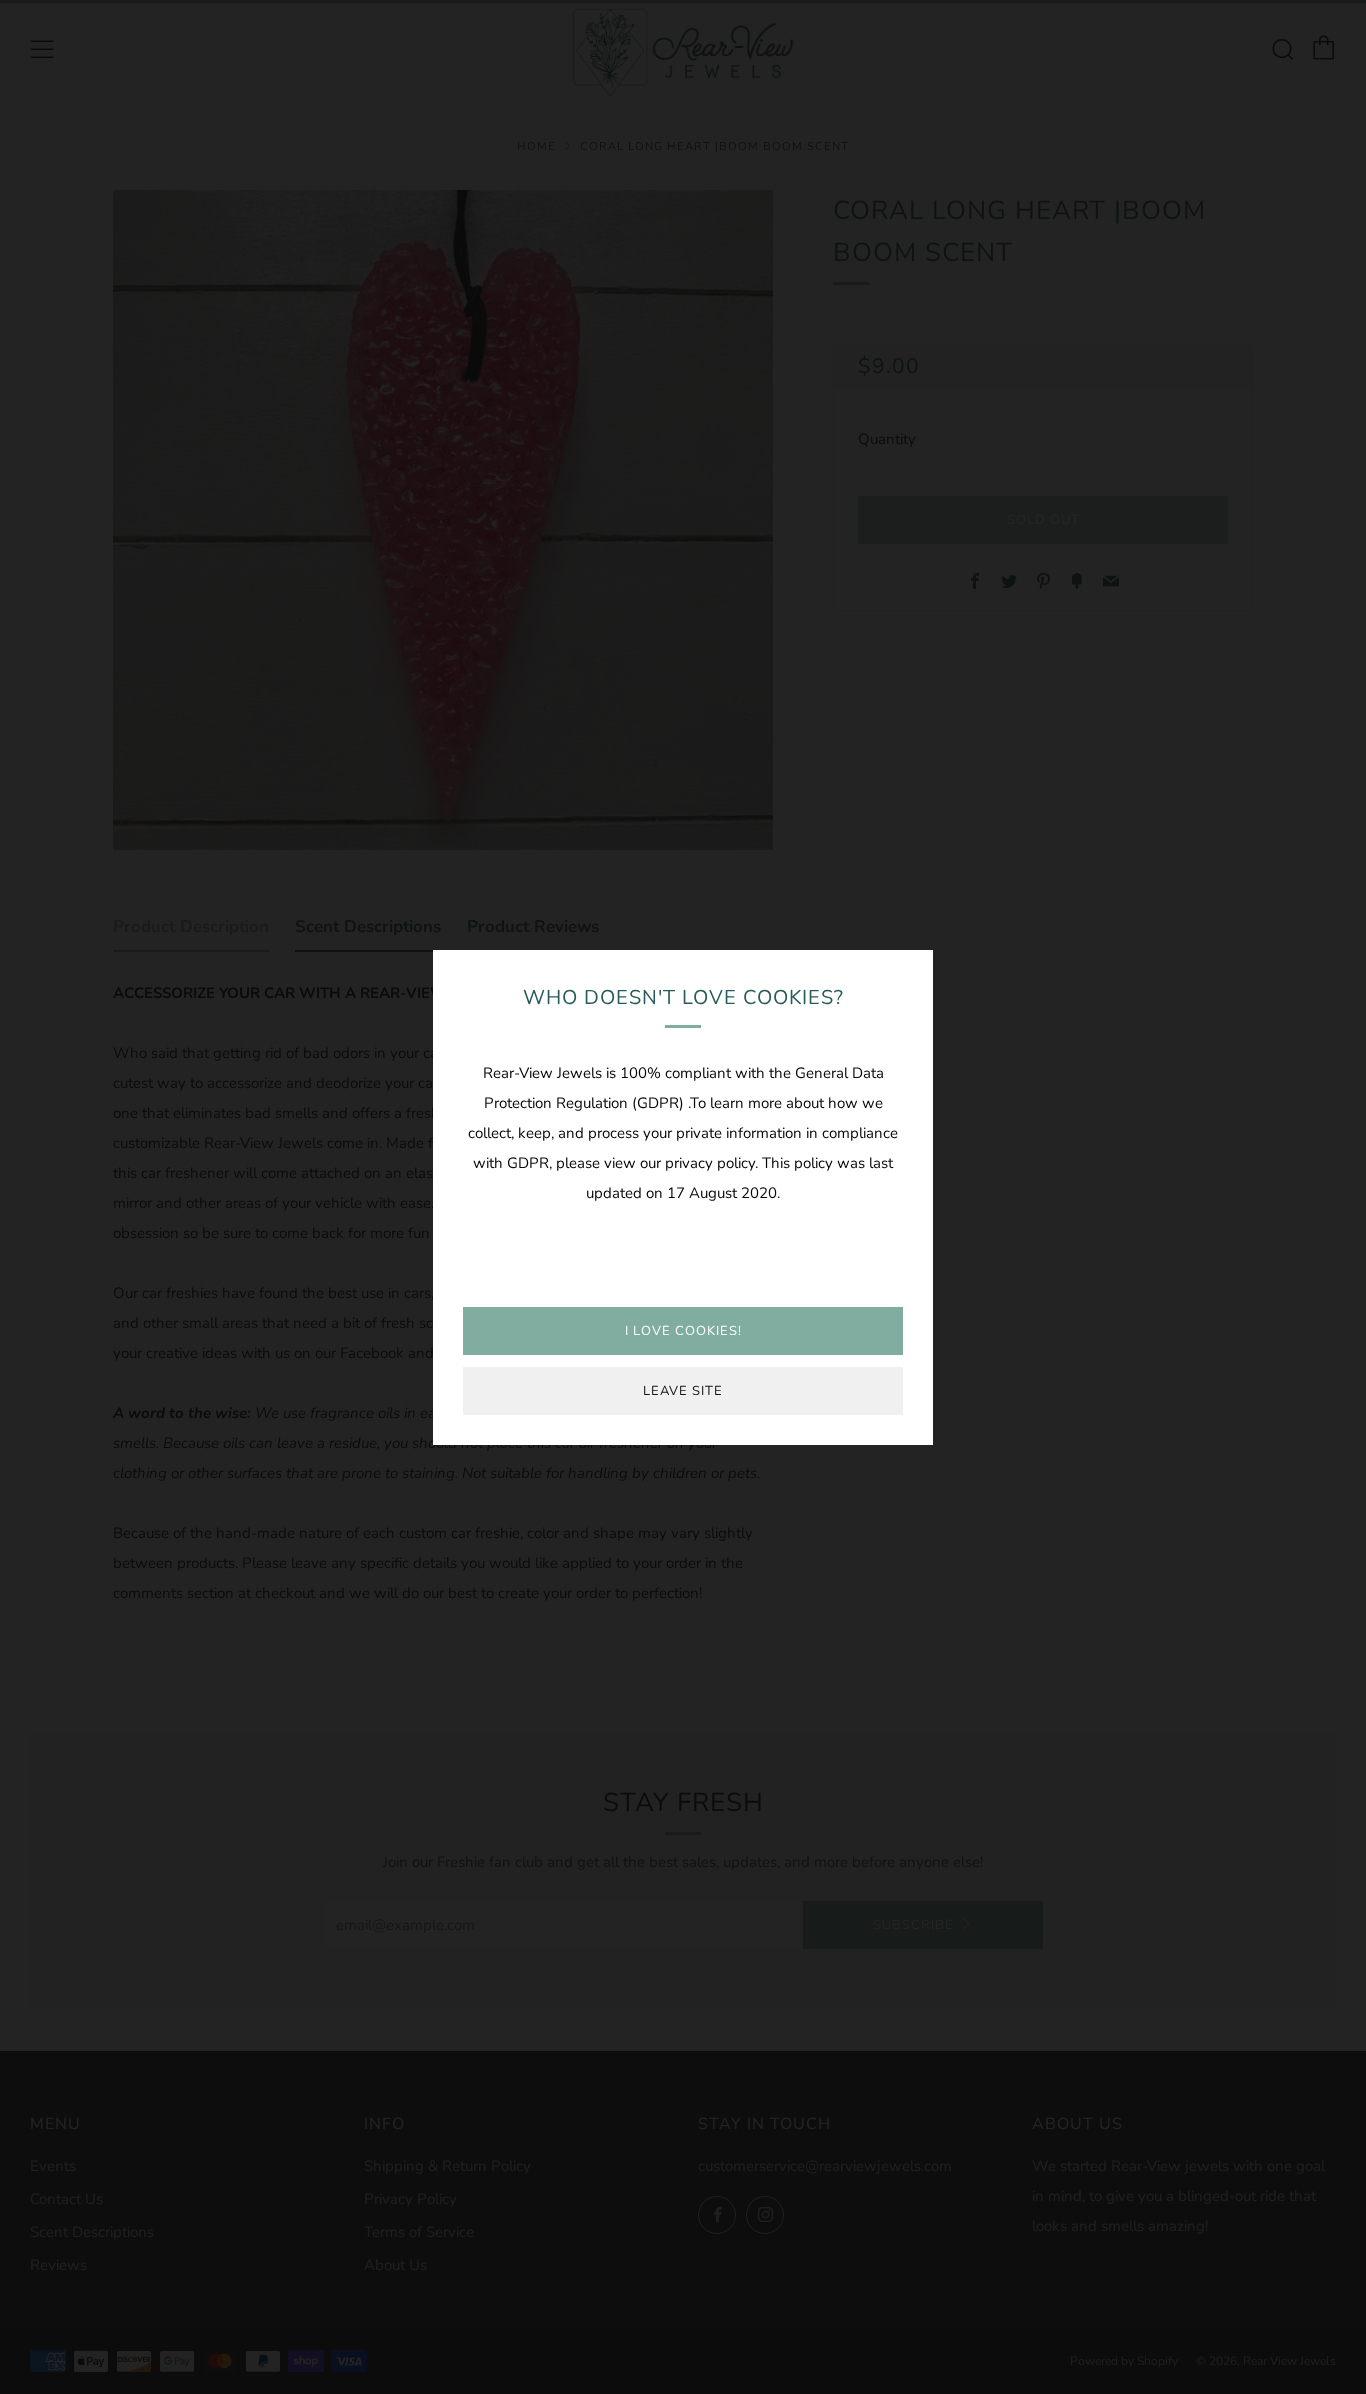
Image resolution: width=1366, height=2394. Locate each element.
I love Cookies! (683, 1331)
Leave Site (683, 1391)
